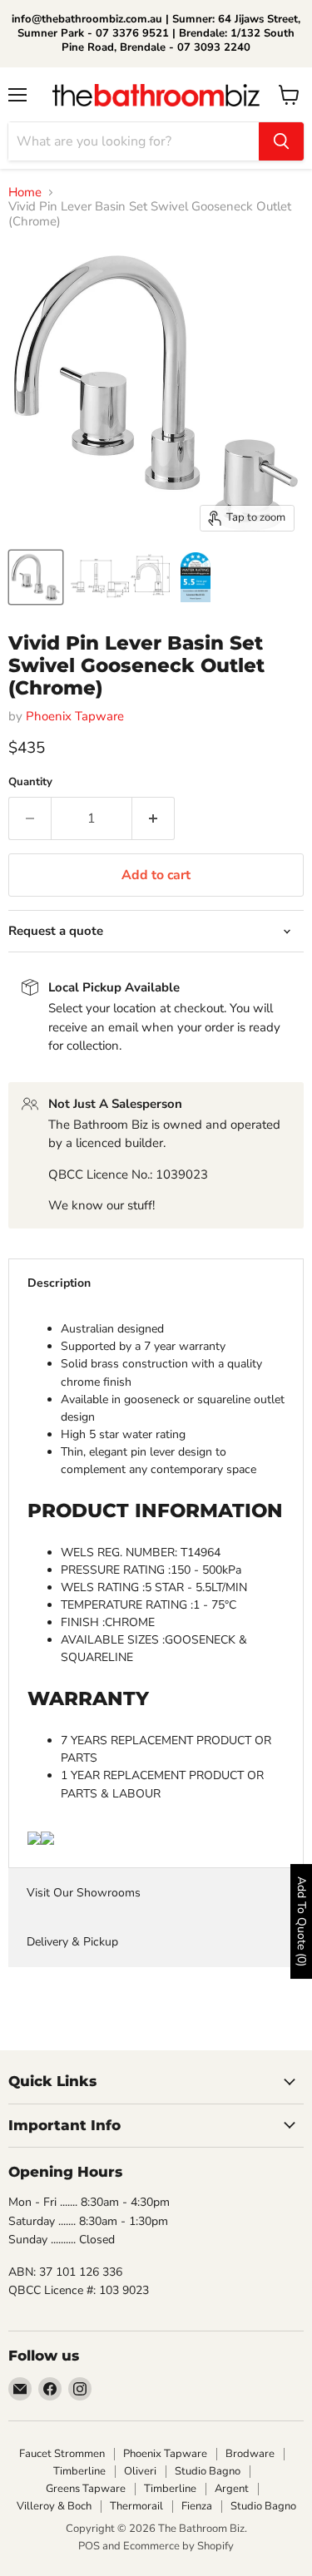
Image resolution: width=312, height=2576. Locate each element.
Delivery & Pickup (72, 1942)
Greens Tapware (86, 2489)
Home (25, 193)
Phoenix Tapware (75, 716)
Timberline (79, 2471)
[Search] (281, 141)
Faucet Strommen (62, 2454)
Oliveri (140, 2471)
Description (59, 1283)
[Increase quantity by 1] (154, 818)
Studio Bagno (208, 2471)
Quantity (30, 782)
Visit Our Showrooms (84, 1893)
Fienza (197, 2506)
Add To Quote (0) (302, 1921)
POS (89, 2546)
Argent (232, 2489)
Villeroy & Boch (54, 2506)
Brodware (250, 2454)
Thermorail (136, 2506)
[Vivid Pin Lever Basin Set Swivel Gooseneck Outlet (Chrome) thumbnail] (121, 577)
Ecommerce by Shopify (178, 2546)
